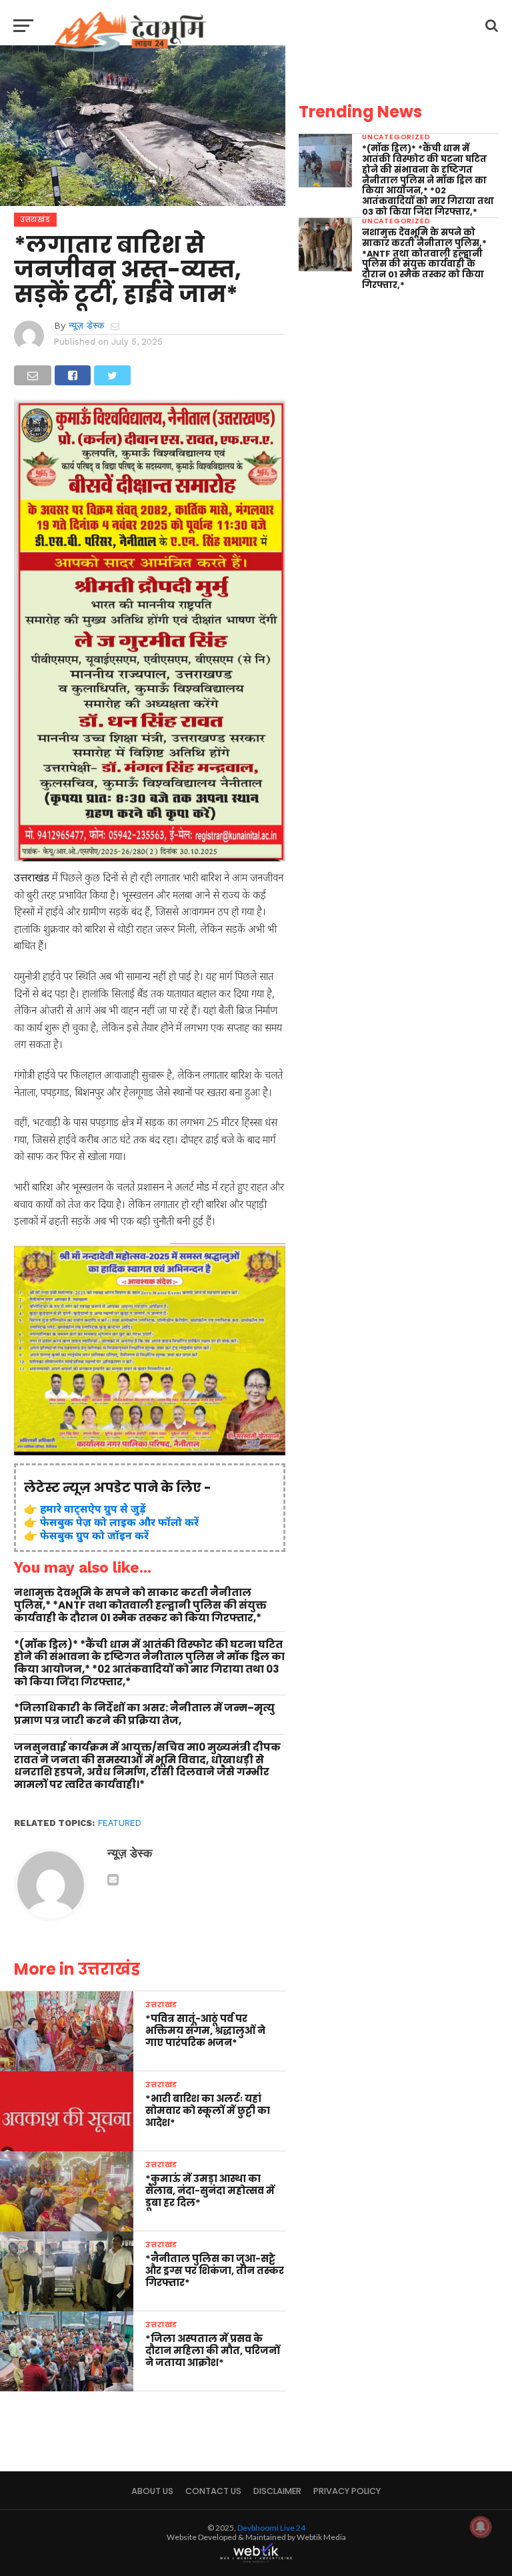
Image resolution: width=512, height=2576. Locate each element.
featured (120, 1823)
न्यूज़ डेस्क (86, 325)
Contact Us (213, 2491)
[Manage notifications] (481, 2527)
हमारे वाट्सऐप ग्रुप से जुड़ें (93, 1509)
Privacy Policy (347, 2491)
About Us (152, 2491)
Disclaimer (277, 2491)
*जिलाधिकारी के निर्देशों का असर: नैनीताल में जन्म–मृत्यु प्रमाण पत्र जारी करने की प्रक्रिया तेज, (144, 1714)
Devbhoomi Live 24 (271, 2528)
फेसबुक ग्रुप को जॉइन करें (94, 1535)
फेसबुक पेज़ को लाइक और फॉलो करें (119, 1522)
